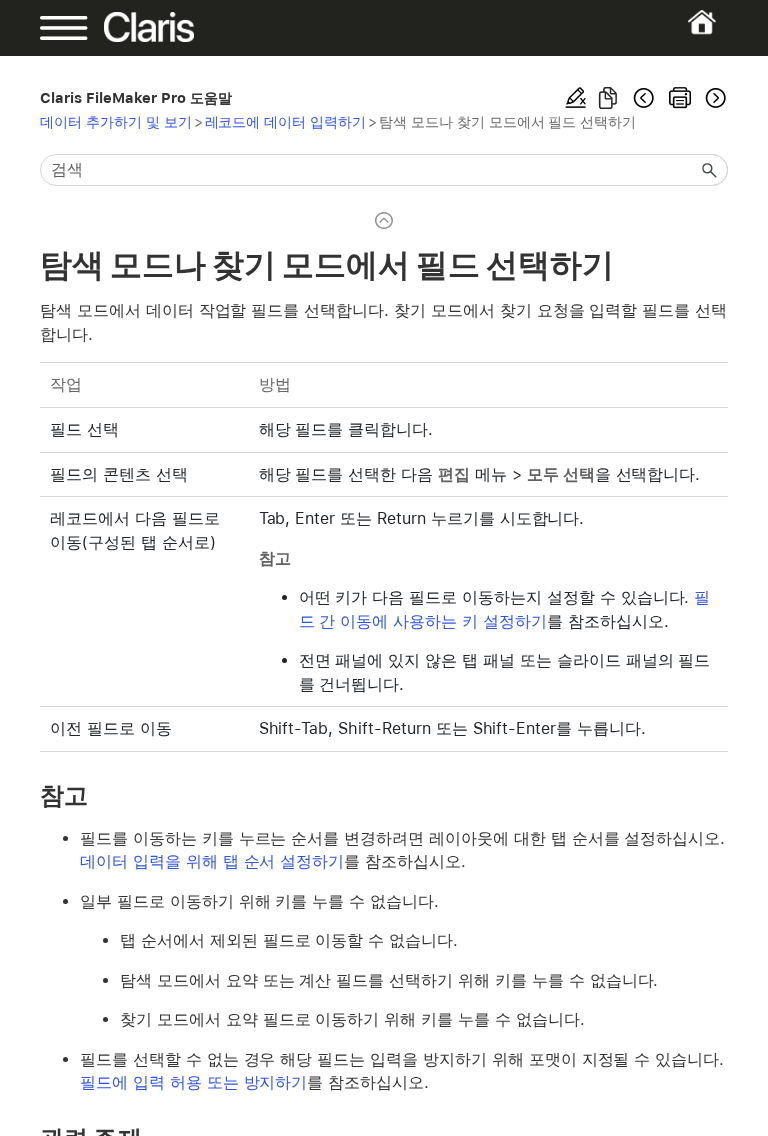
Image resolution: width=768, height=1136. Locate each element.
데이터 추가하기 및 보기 (116, 121)
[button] (710, 170)
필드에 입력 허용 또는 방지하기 (193, 1082)
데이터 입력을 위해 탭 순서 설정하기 (212, 861)
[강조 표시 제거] (576, 98)
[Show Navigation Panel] (73, 28)
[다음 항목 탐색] (714, 98)
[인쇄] (680, 98)
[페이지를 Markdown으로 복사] (608, 98)
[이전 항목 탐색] (644, 98)
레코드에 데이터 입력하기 (286, 121)
